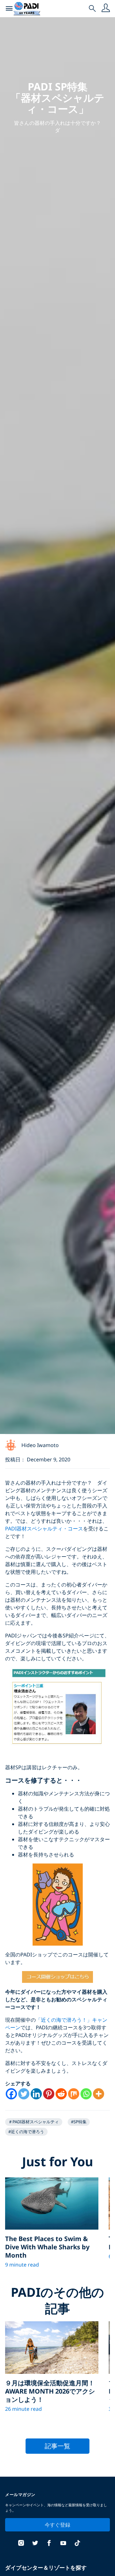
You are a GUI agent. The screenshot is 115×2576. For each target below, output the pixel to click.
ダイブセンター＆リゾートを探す (46, 2568)
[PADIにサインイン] (106, 9)
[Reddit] (61, 2094)
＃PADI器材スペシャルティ (34, 2122)
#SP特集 (79, 2122)
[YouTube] (63, 2544)
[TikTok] (77, 2544)
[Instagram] (21, 2544)
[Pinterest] (49, 2094)
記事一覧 (57, 2446)
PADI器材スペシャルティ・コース (44, 1529)
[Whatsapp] (86, 2094)
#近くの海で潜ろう (26, 2132)
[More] (99, 2094)
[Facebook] (11, 2094)
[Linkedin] (36, 2094)
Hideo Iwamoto (40, 1445)
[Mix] (74, 2094)
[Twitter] (24, 2094)
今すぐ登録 (57, 2525)
